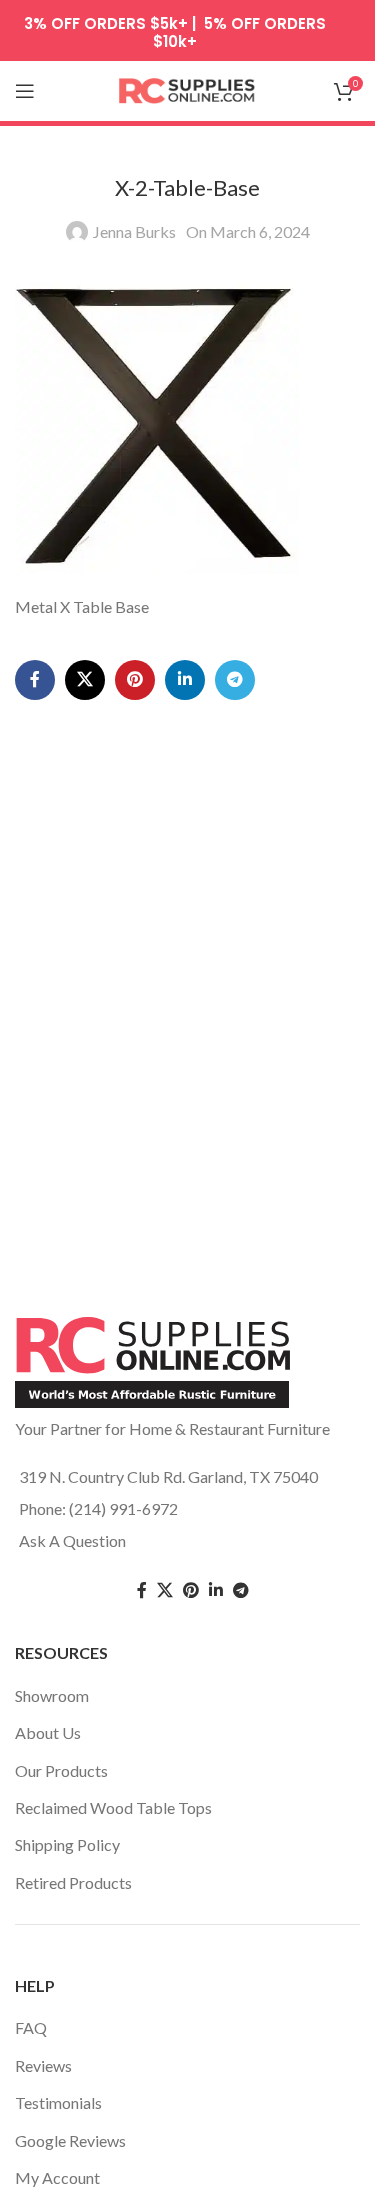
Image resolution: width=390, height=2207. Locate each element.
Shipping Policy (67, 1844)
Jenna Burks (134, 231)
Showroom (52, 1695)
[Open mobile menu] (25, 91)
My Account (57, 2177)
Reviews (43, 2065)
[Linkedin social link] (185, 680)
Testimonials (58, 2102)
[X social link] (85, 680)
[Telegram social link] (235, 680)
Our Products (61, 1770)
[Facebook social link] (35, 680)
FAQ (31, 2027)
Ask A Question (72, 1540)
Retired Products (73, 1882)
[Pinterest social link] (135, 680)
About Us (48, 1732)
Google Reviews (70, 2140)
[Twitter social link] (165, 1590)
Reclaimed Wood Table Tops (113, 1807)
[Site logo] (188, 88)
